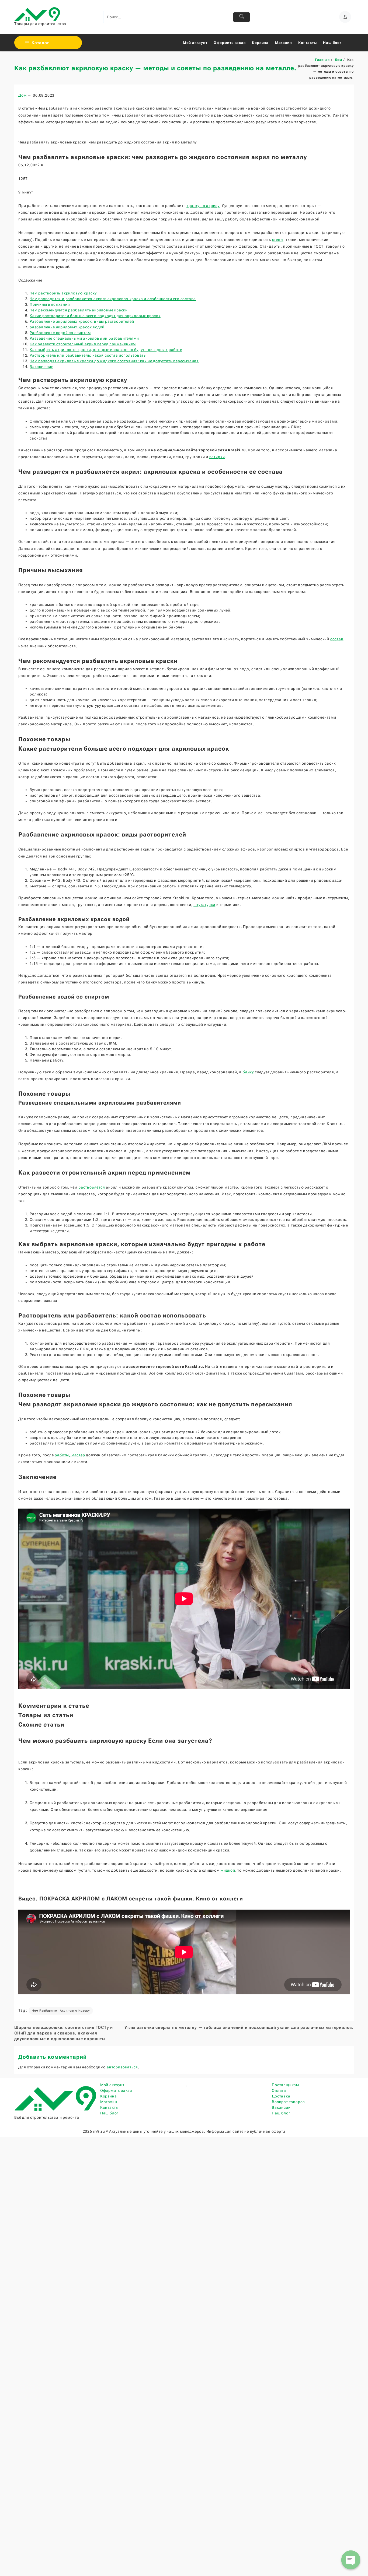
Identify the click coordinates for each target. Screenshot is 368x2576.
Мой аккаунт (112, 2085)
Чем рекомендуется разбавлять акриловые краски (79, 310)
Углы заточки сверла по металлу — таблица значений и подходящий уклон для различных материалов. (239, 2027)
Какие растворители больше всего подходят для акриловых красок (95, 316)
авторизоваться (122, 2067)
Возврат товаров (288, 2102)
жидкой (228, 1870)
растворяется (92, 1187)
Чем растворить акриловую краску (63, 293)
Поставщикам (285, 2085)
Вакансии (281, 2107)
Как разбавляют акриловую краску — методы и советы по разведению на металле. (155, 68)
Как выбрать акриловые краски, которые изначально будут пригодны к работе (106, 350)
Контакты (109, 2107)
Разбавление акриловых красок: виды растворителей (82, 321)
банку (248, 1072)
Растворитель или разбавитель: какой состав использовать (88, 355)
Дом (22, 95)
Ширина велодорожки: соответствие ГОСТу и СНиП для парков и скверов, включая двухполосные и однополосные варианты (64, 2033)
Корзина (109, 2096)
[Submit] (242, 17)
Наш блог (109, 2113)
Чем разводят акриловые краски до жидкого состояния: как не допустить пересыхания (114, 361)
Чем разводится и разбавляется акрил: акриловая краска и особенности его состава (113, 299)
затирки (217, 457)
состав (337, 639)
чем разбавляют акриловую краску (61, 2011)
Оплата (279, 2090)
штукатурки (204, 905)
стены (278, 240)
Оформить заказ (116, 2090)
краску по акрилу (203, 206)
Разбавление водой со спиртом (60, 333)
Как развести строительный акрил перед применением (83, 344)
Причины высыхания (50, 304)
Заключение (41, 367)
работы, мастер (70, 1455)
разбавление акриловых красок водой (67, 327)
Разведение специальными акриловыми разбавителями (84, 338)
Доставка (281, 2096)
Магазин (109, 2102)
